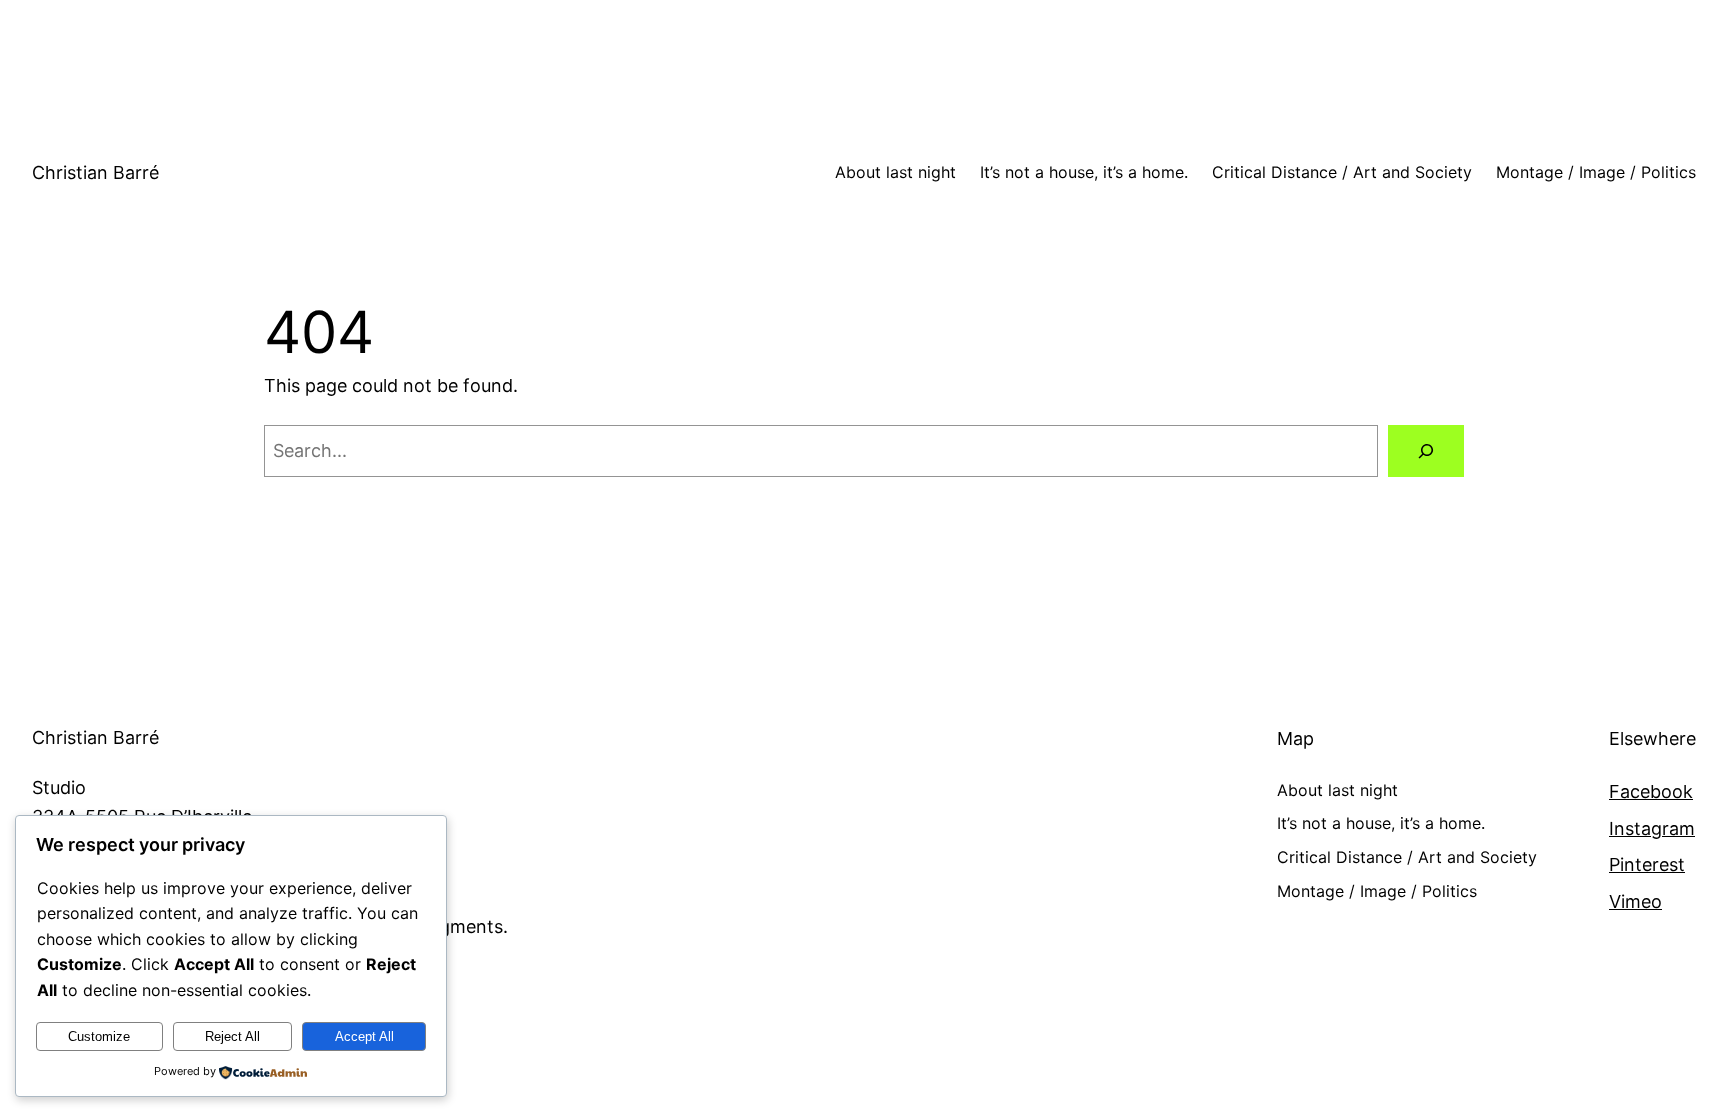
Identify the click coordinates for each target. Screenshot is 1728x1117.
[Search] (1426, 451)
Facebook (1651, 791)
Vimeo (1635, 901)
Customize (99, 1036)
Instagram (1652, 828)
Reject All (232, 1036)
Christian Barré (95, 172)
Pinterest (1647, 864)
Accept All (364, 1036)
